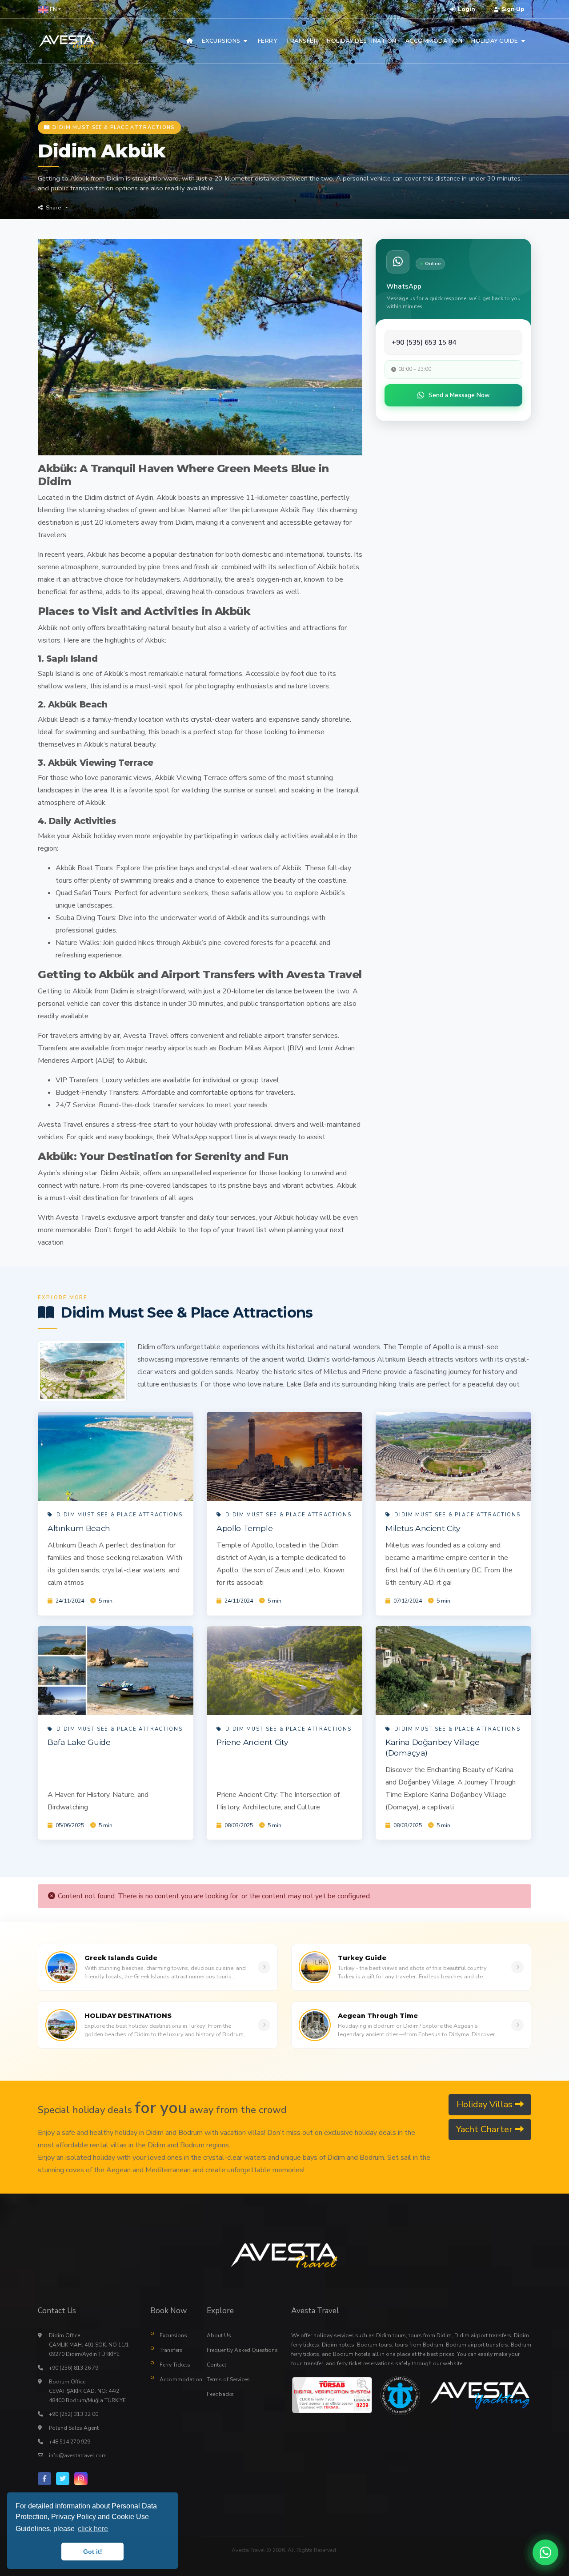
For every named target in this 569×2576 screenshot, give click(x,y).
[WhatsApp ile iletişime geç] (545, 2552)
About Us (219, 2335)
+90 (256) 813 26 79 (74, 2368)
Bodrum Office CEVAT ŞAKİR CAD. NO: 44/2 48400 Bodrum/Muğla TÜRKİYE (87, 2391)
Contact (216, 2365)
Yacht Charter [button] (485, 2129)
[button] (49, 9)
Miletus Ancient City (423, 1528)
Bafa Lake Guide (79, 1742)
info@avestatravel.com (78, 2455)
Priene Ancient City (252, 1742)
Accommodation (177, 2379)
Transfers (171, 2350)
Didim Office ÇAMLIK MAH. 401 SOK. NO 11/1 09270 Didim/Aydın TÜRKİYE (89, 2345)
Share (53, 208)
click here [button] (93, 2529)
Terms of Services (228, 2379)
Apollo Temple (244, 1528)
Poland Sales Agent (74, 2428)
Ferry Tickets (175, 2365)
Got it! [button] (93, 2552)
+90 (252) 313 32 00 (74, 2414)
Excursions (173, 2335)
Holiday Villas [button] (486, 2104)
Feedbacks (220, 2394)
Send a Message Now (459, 395)
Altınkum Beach (79, 1528)
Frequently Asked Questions (242, 2350)
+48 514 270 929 (70, 2442)
